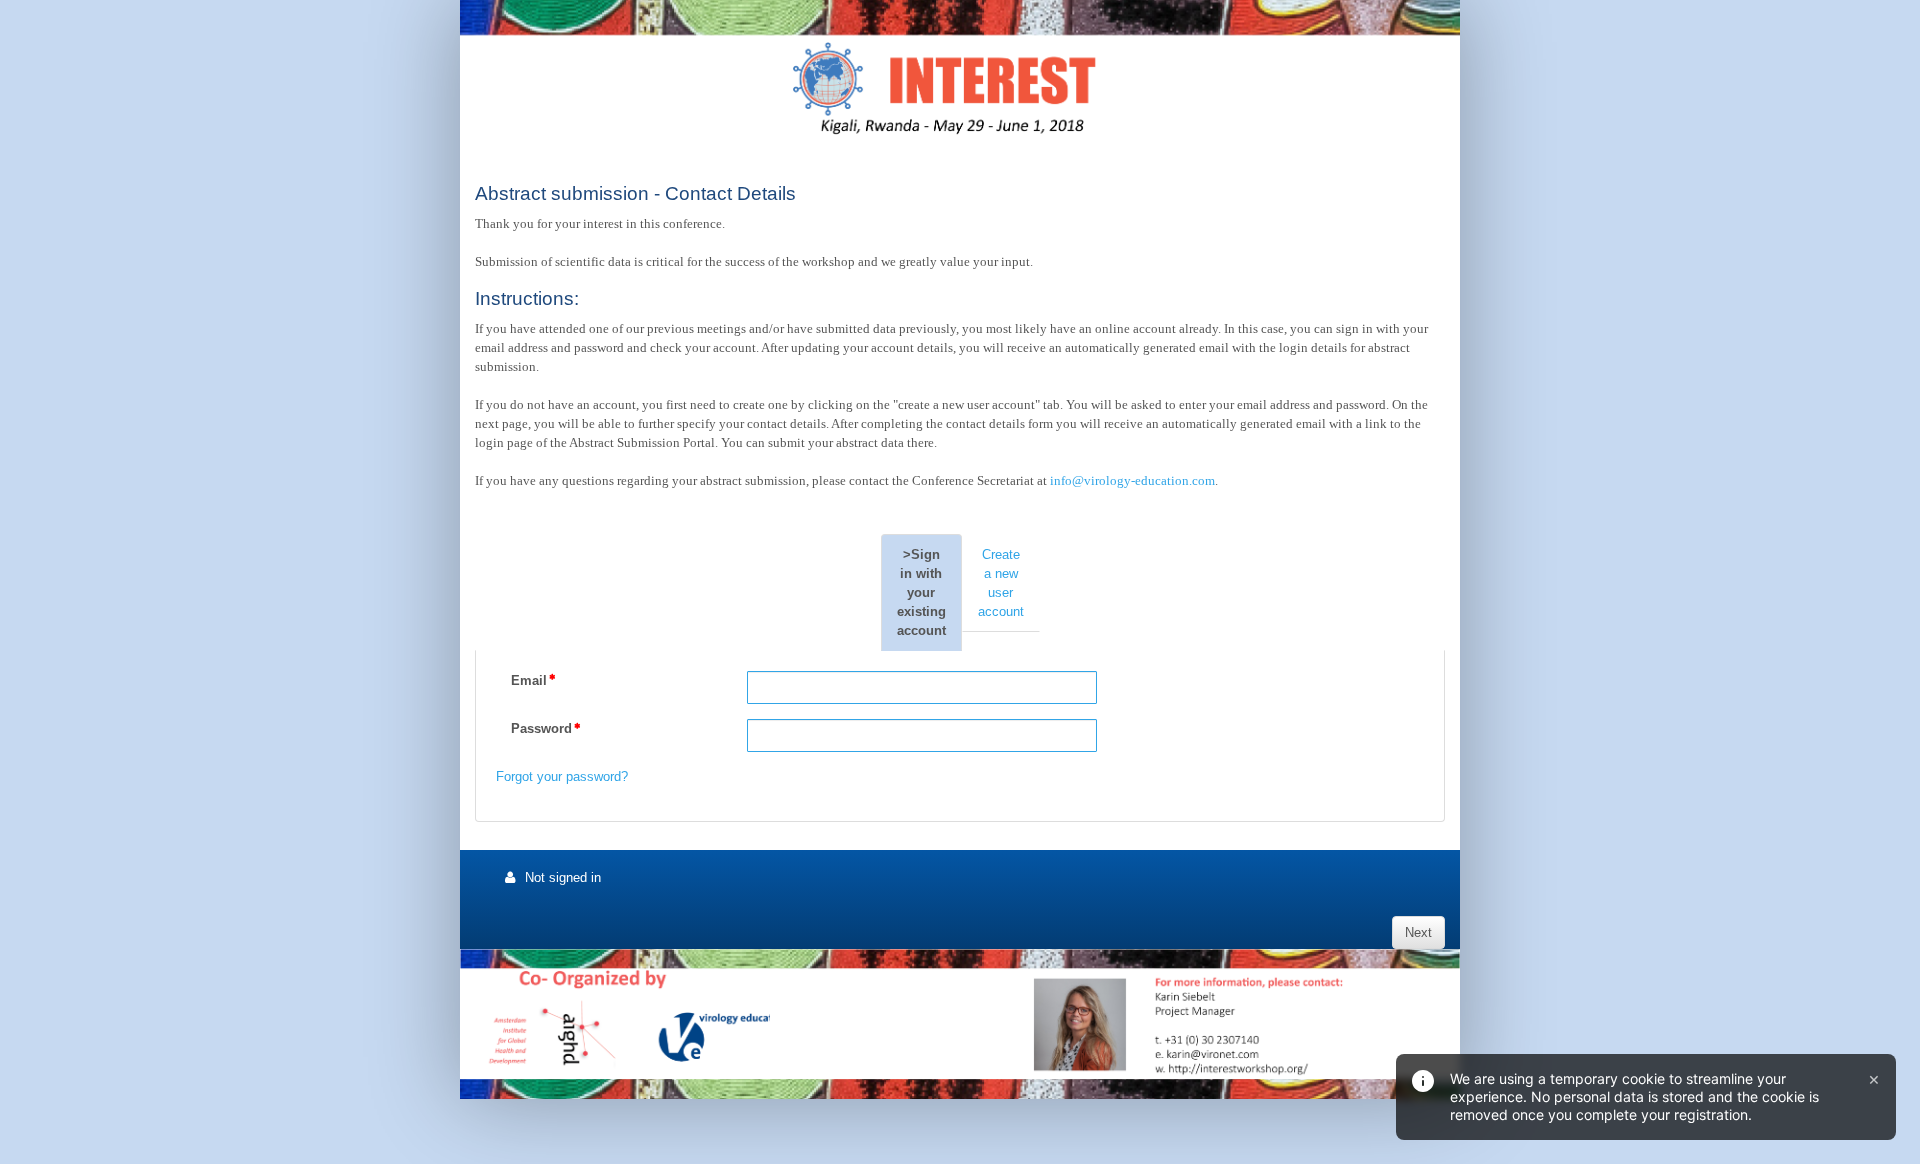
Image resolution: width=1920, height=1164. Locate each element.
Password (541, 728)
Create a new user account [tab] (1001, 583)
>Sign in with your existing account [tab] (921, 592)
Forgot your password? (562, 776)
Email (529, 680)
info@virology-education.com (1132, 480)
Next (1418, 932)
